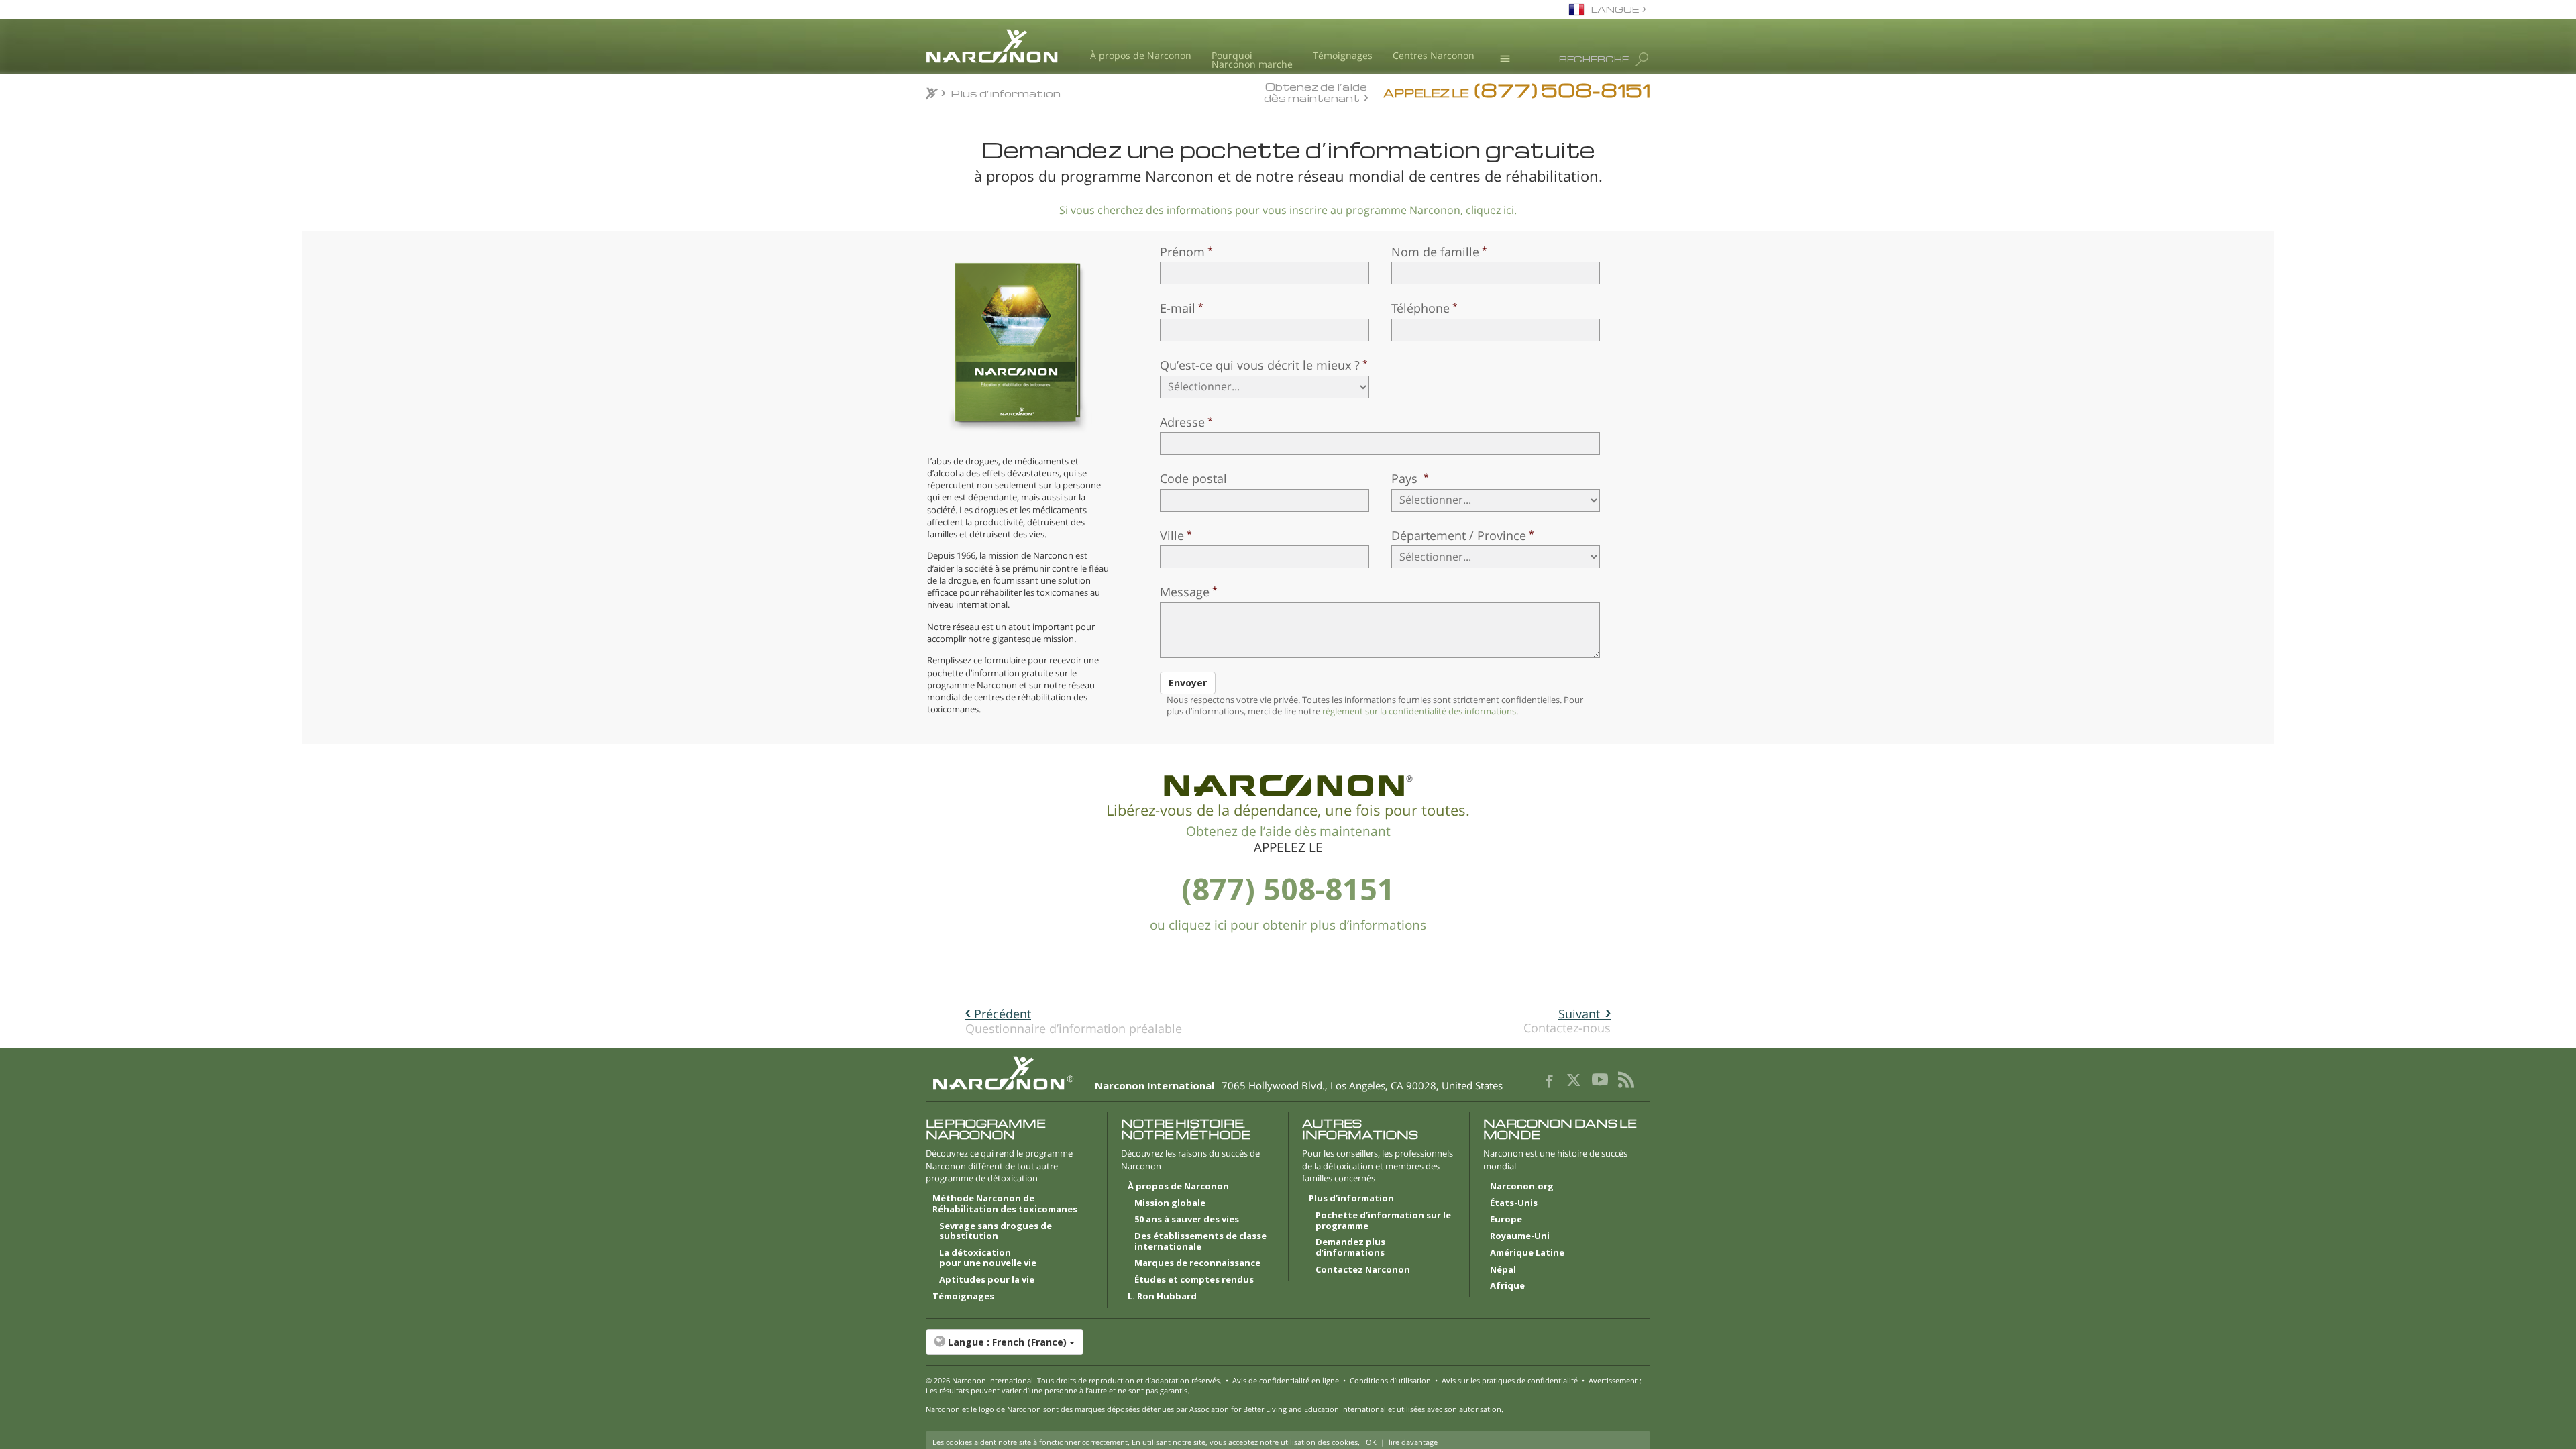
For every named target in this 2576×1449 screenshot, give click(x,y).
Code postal (1193, 478)
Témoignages (1343, 55)
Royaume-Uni (1520, 1236)
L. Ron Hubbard (1162, 1297)
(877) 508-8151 (1288, 889)
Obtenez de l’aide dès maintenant (1316, 92)
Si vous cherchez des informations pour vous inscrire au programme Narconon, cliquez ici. (1288, 210)
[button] (1288, 1342)
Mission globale (1170, 1203)
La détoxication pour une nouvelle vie (988, 1258)
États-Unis (1514, 1203)
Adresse (1182, 422)
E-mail (1178, 308)
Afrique (1507, 1286)
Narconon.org (1522, 1187)
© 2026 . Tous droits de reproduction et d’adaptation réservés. (1074, 1380)
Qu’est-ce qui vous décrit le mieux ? (1260, 365)
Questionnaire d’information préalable (1074, 1021)
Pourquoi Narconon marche (1252, 60)
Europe (1506, 1220)
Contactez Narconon (1363, 1270)
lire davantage (1413, 1442)
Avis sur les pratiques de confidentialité (1510, 1380)
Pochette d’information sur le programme (1383, 1221)
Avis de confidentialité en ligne (1286, 1380)
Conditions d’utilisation (1390, 1380)
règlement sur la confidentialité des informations (1419, 711)
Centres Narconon (1434, 55)
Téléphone (1420, 308)
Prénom (1182, 252)
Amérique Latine (1527, 1253)
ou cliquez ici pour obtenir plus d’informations (1288, 925)
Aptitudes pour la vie (987, 1280)
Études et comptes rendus (1194, 1280)
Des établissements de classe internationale (1200, 1242)
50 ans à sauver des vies (1187, 1220)
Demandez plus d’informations (1350, 1248)
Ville (1172, 535)
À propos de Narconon (1141, 55)
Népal (1503, 1270)
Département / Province (1459, 535)
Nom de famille (1435, 252)
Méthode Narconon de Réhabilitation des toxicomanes (1005, 1204)
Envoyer (1188, 683)
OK (1371, 1442)
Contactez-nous (1567, 1021)
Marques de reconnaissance (1197, 1263)
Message (1185, 592)
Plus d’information (1351, 1199)
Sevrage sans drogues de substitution (996, 1232)
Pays (1406, 478)
